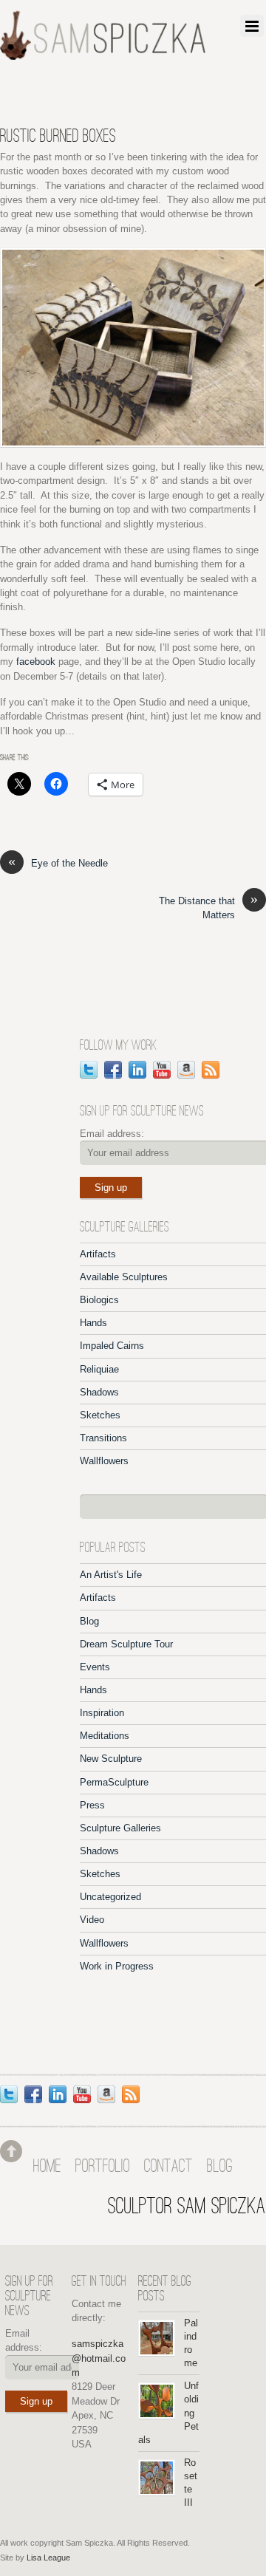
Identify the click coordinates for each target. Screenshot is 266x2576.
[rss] (211, 1069)
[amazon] (186, 1069)
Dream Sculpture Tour (126, 1644)
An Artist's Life (111, 1575)
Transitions (103, 1438)
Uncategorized (110, 1897)
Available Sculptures (124, 1277)
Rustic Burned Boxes (58, 137)
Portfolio (103, 2167)
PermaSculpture (114, 1782)
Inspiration (102, 1713)
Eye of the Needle (58, 862)
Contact (168, 2167)
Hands (93, 1323)
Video (92, 1920)
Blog (89, 1621)
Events (95, 1667)
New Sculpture (111, 1759)
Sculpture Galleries (120, 1828)
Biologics (99, 1300)
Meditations (105, 1736)
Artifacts (98, 1254)
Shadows (99, 1392)
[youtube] (162, 1069)
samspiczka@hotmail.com (99, 2358)
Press (92, 1805)
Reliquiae (99, 1369)
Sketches (100, 1415)
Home (47, 2167)
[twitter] (89, 1069)
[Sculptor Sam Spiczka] (103, 55)
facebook (36, 662)
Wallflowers (104, 1461)
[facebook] (113, 1069)
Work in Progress (117, 1966)
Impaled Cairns (112, 1346)
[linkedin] (137, 1069)
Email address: (112, 1134)
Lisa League (48, 2558)
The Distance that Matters (208, 907)
